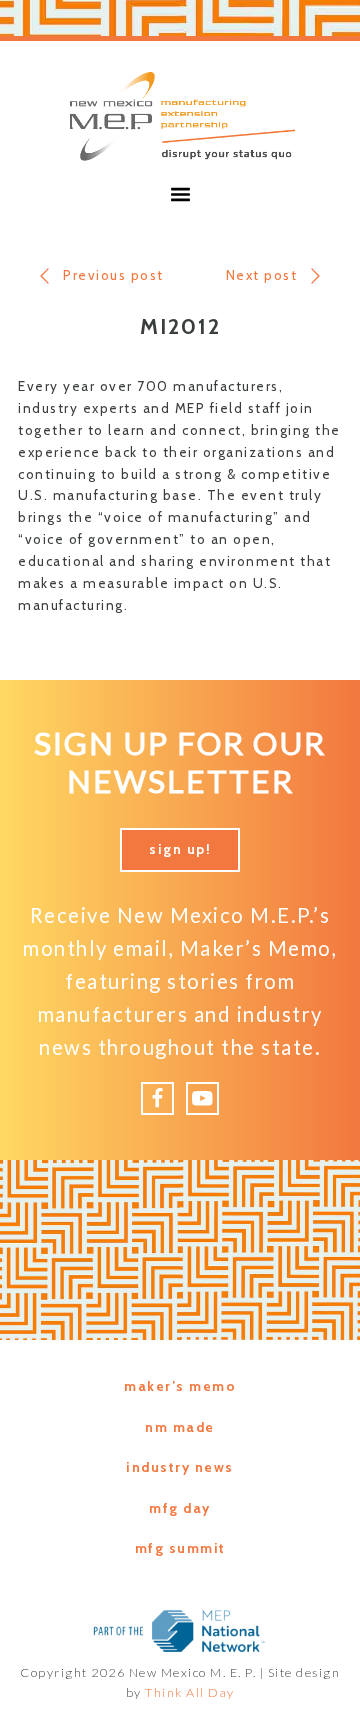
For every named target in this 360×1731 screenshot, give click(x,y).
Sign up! (180, 849)
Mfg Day (180, 1508)
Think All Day (190, 1692)
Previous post (113, 275)
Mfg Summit (180, 1548)
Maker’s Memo (180, 1386)
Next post (262, 275)
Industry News (180, 1467)
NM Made (180, 1427)
